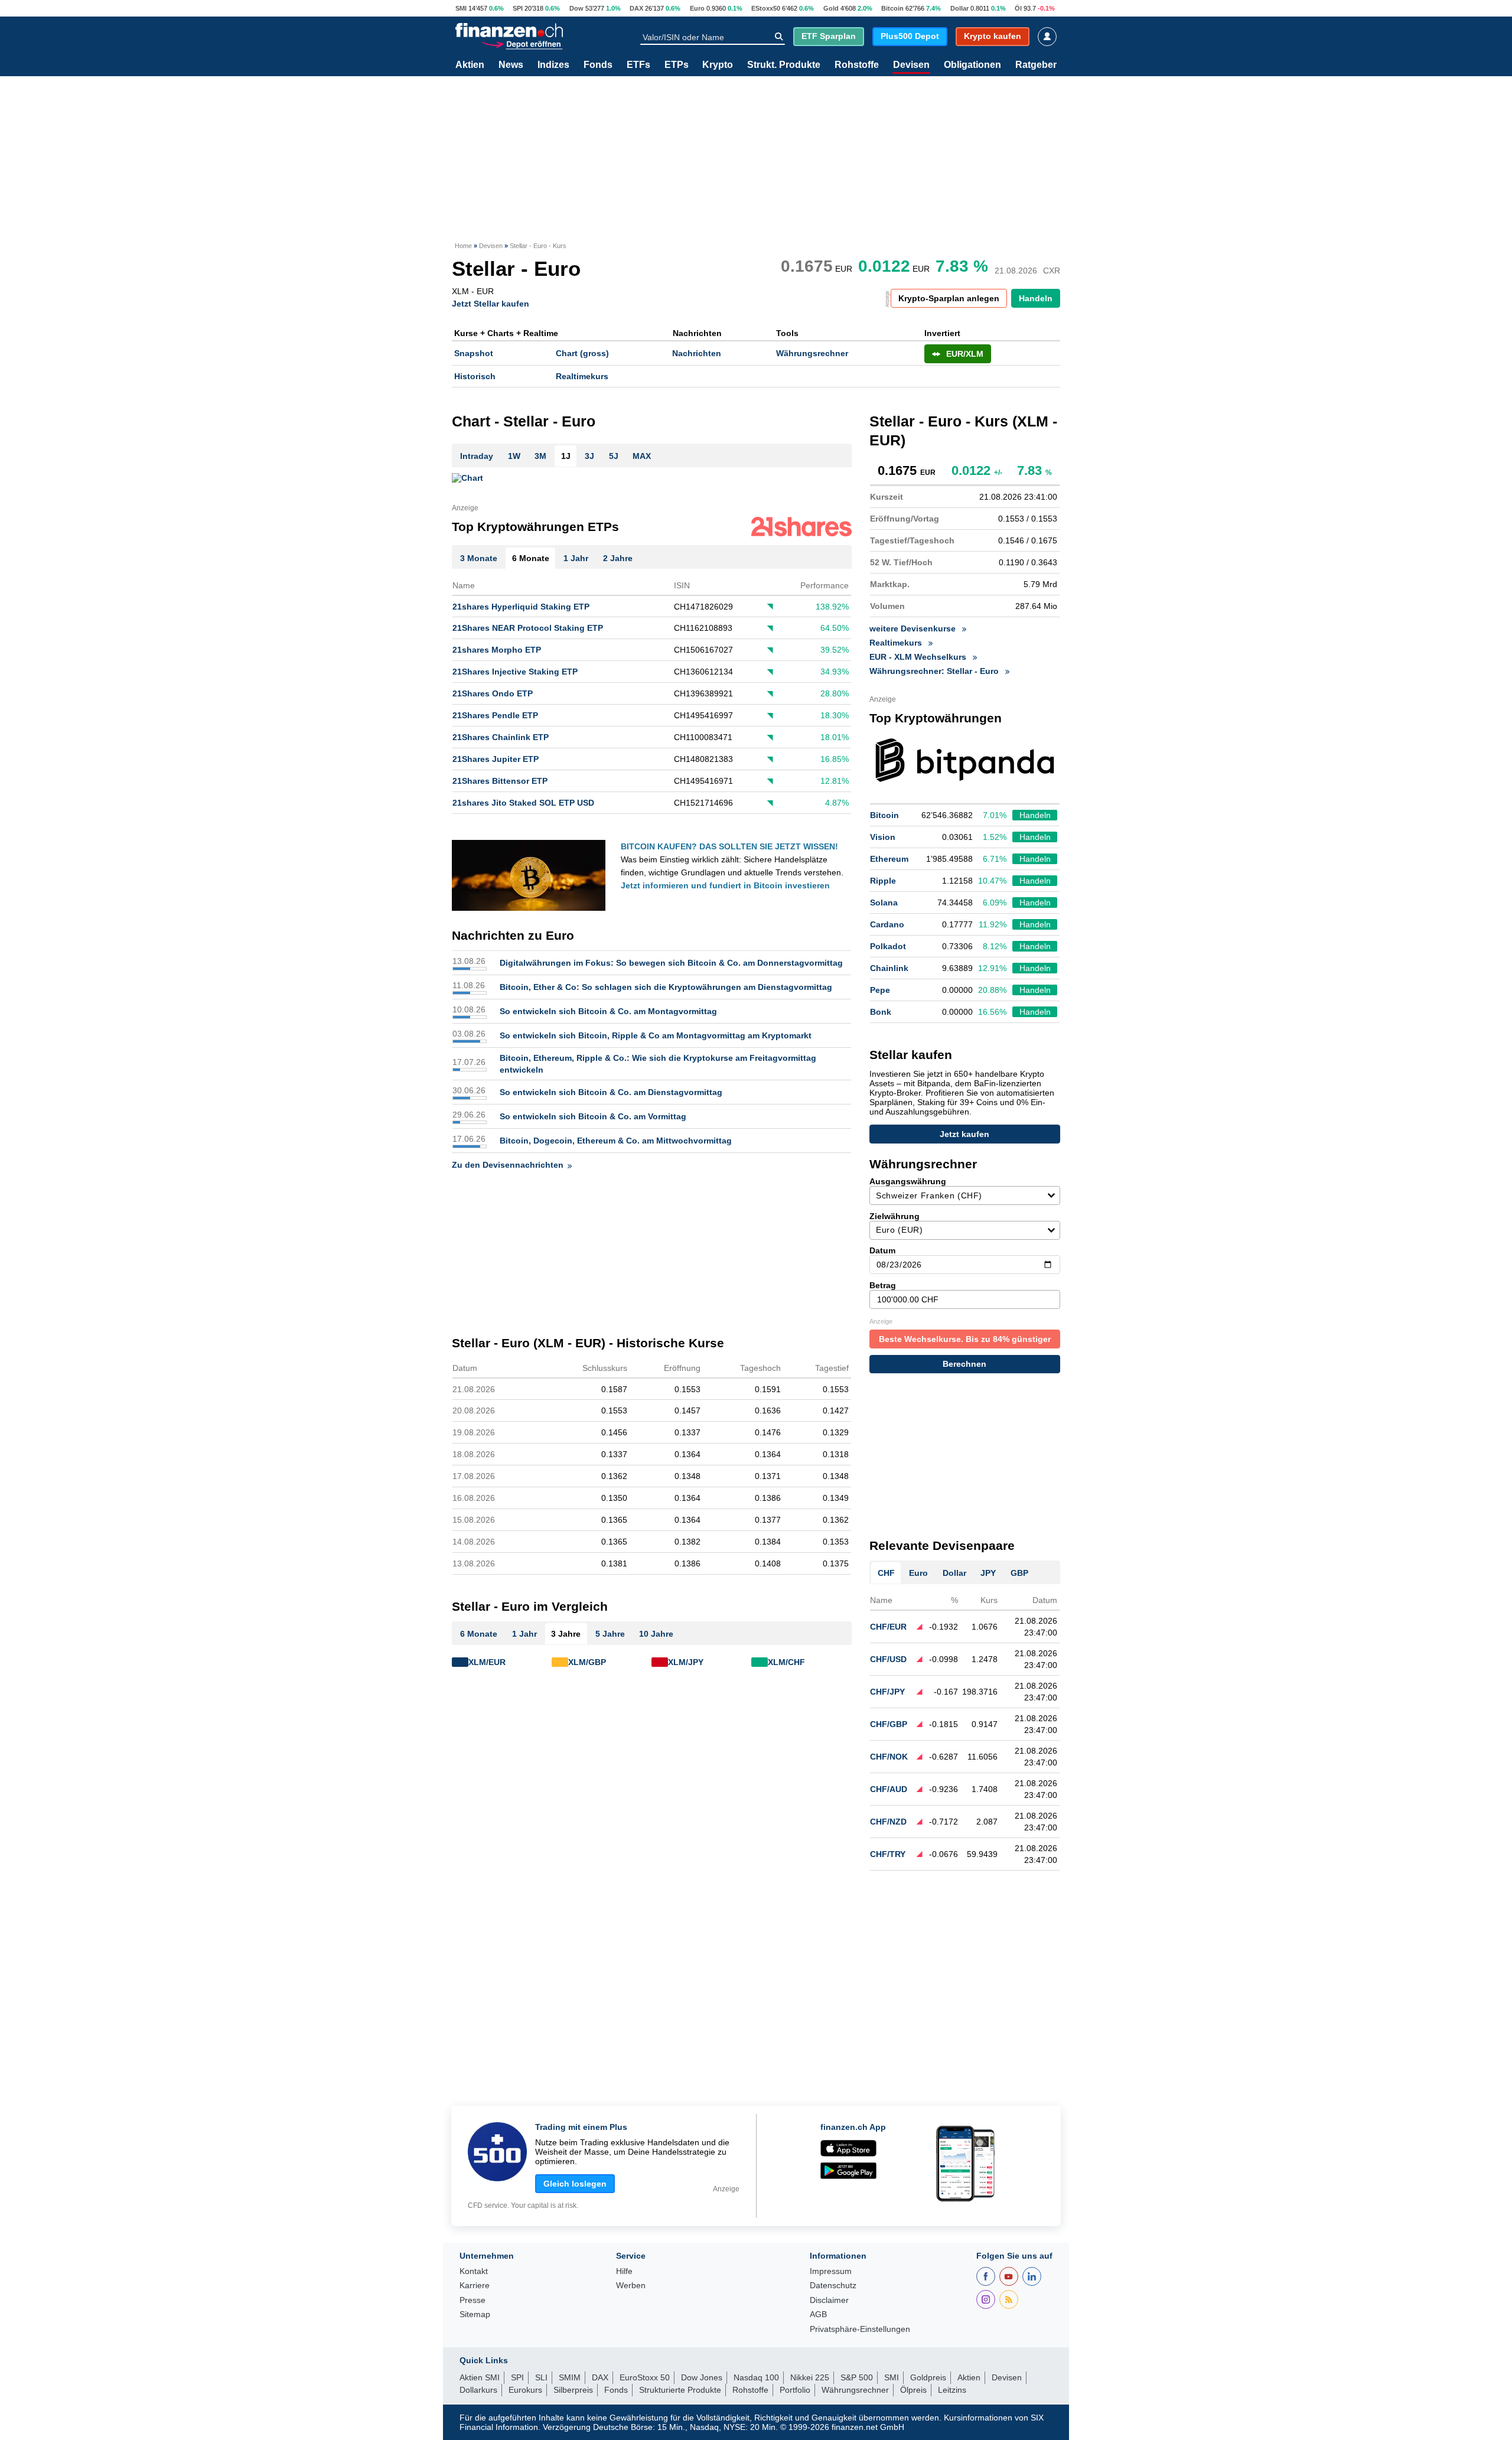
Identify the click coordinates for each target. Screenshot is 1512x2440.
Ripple (883, 881)
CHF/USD (888, 1659)
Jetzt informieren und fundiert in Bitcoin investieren (725, 885)
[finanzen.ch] (509, 30)
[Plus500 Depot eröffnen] (522, 43)
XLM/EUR (487, 1662)
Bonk (881, 1012)
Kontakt (474, 2271)
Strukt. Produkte (784, 65)
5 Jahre (610, 1634)
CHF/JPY (887, 1692)
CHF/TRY (888, 1854)
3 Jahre (566, 1634)
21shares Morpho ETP (497, 650)
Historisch (475, 376)
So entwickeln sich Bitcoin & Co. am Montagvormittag (608, 1011)
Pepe (880, 990)
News (511, 65)
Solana (884, 903)
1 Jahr (524, 1634)
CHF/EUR (888, 1627)
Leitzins (952, 2390)
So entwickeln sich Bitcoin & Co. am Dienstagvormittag (611, 1092)
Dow (576, 8)
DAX (636, 8)
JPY (988, 1573)
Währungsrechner (812, 353)
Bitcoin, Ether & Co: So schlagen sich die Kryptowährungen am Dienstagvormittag (666, 987)
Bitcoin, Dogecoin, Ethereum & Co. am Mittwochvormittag (616, 1141)
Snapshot (474, 353)
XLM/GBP (587, 1662)
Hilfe (624, 2271)
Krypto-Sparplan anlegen (949, 298)
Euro (697, 8)
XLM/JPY (686, 1662)
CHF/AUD (889, 1789)
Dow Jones (702, 2377)
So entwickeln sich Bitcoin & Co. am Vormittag (593, 1116)
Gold (831, 8)
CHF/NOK (889, 1757)
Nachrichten (697, 353)
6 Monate (479, 1634)
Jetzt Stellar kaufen (491, 303)
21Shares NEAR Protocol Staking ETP (528, 628)
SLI (541, 2377)
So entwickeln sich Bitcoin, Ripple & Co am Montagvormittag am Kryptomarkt (656, 1035)
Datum (882, 1250)
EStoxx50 (766, 8)
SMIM (570, 2377)
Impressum (831, 2271)
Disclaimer (829, 2300)
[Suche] (779, 37)
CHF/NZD (888, 1822)
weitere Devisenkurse (914, 628)
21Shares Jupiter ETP (496, 759)
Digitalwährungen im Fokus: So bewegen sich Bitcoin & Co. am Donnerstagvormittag (671, 963)
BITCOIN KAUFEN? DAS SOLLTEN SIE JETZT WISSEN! (729, 846)
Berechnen (964, 1364)
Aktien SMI (480, 2377)
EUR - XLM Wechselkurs (919, 657)
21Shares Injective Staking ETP (515, 672)
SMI (461, 8)
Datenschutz (833, 2286)
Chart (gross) (582, 353)
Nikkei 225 (810, 2377)
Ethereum (889, 859)
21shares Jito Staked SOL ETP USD (523, 803)
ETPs (677, 65)
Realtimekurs (582, 376)
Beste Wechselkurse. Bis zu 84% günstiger (965, 1339)
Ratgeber (1036, 65)
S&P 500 (857, 2377)
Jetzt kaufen (964, 1134)
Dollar (959, 8)
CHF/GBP (889, 1724)
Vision (883, 837)
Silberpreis (573, 2390)
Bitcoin (892, 8)
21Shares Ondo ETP (493, 693)
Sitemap (475, 2314)
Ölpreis (913, 2390)
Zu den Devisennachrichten (508, 1165)
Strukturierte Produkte (680, 2390)
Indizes (553, 65)
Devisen (911, 65)
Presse (472, 2300)
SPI (518, 8)
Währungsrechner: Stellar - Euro (935, 671)
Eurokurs (525, 2390)
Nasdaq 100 (756, 2377)
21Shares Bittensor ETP (500, 781)
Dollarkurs (478, 2390)
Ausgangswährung (908, 1181)
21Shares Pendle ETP (495, 715)
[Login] (1047, 37)
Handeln (1036, 298)
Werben (631, 2286)
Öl (1018, 8)
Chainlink (889, 968)
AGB (818, 2314)
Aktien (470, 65)
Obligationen (972, 65)
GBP (1019, 1573)
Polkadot (888, 946)
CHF (886, 1573)
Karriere (475, 2286)
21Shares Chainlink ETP (501, 737)
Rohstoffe (857, 65)
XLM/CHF (786, 1662)
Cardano (887, 924)
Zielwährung (895, 1216)
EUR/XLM (965, 354)
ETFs (638, 65)
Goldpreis (928, 2377)
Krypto (718, 65)
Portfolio (795, 2390)
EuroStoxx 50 (645, 2377)
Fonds (598, 65)
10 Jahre (656, 1634)
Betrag (883, 1285)
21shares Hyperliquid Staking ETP (521, 607)
